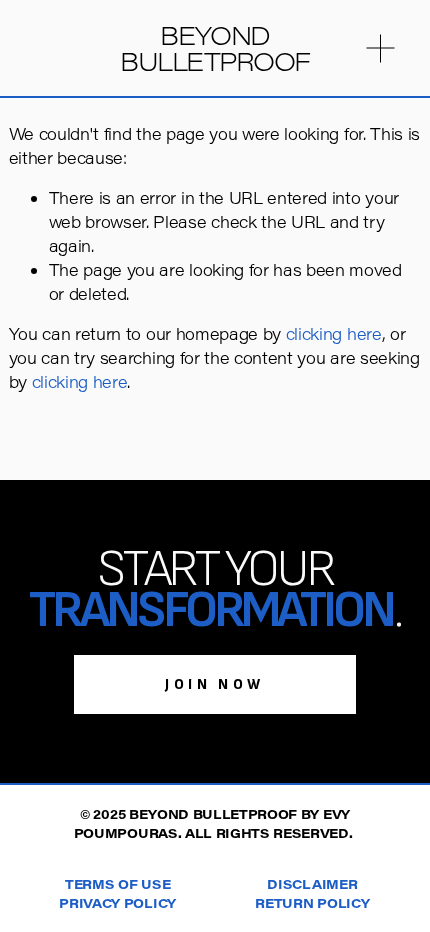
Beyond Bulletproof (214, 48)
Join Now (215, 684)
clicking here (334, 333)
